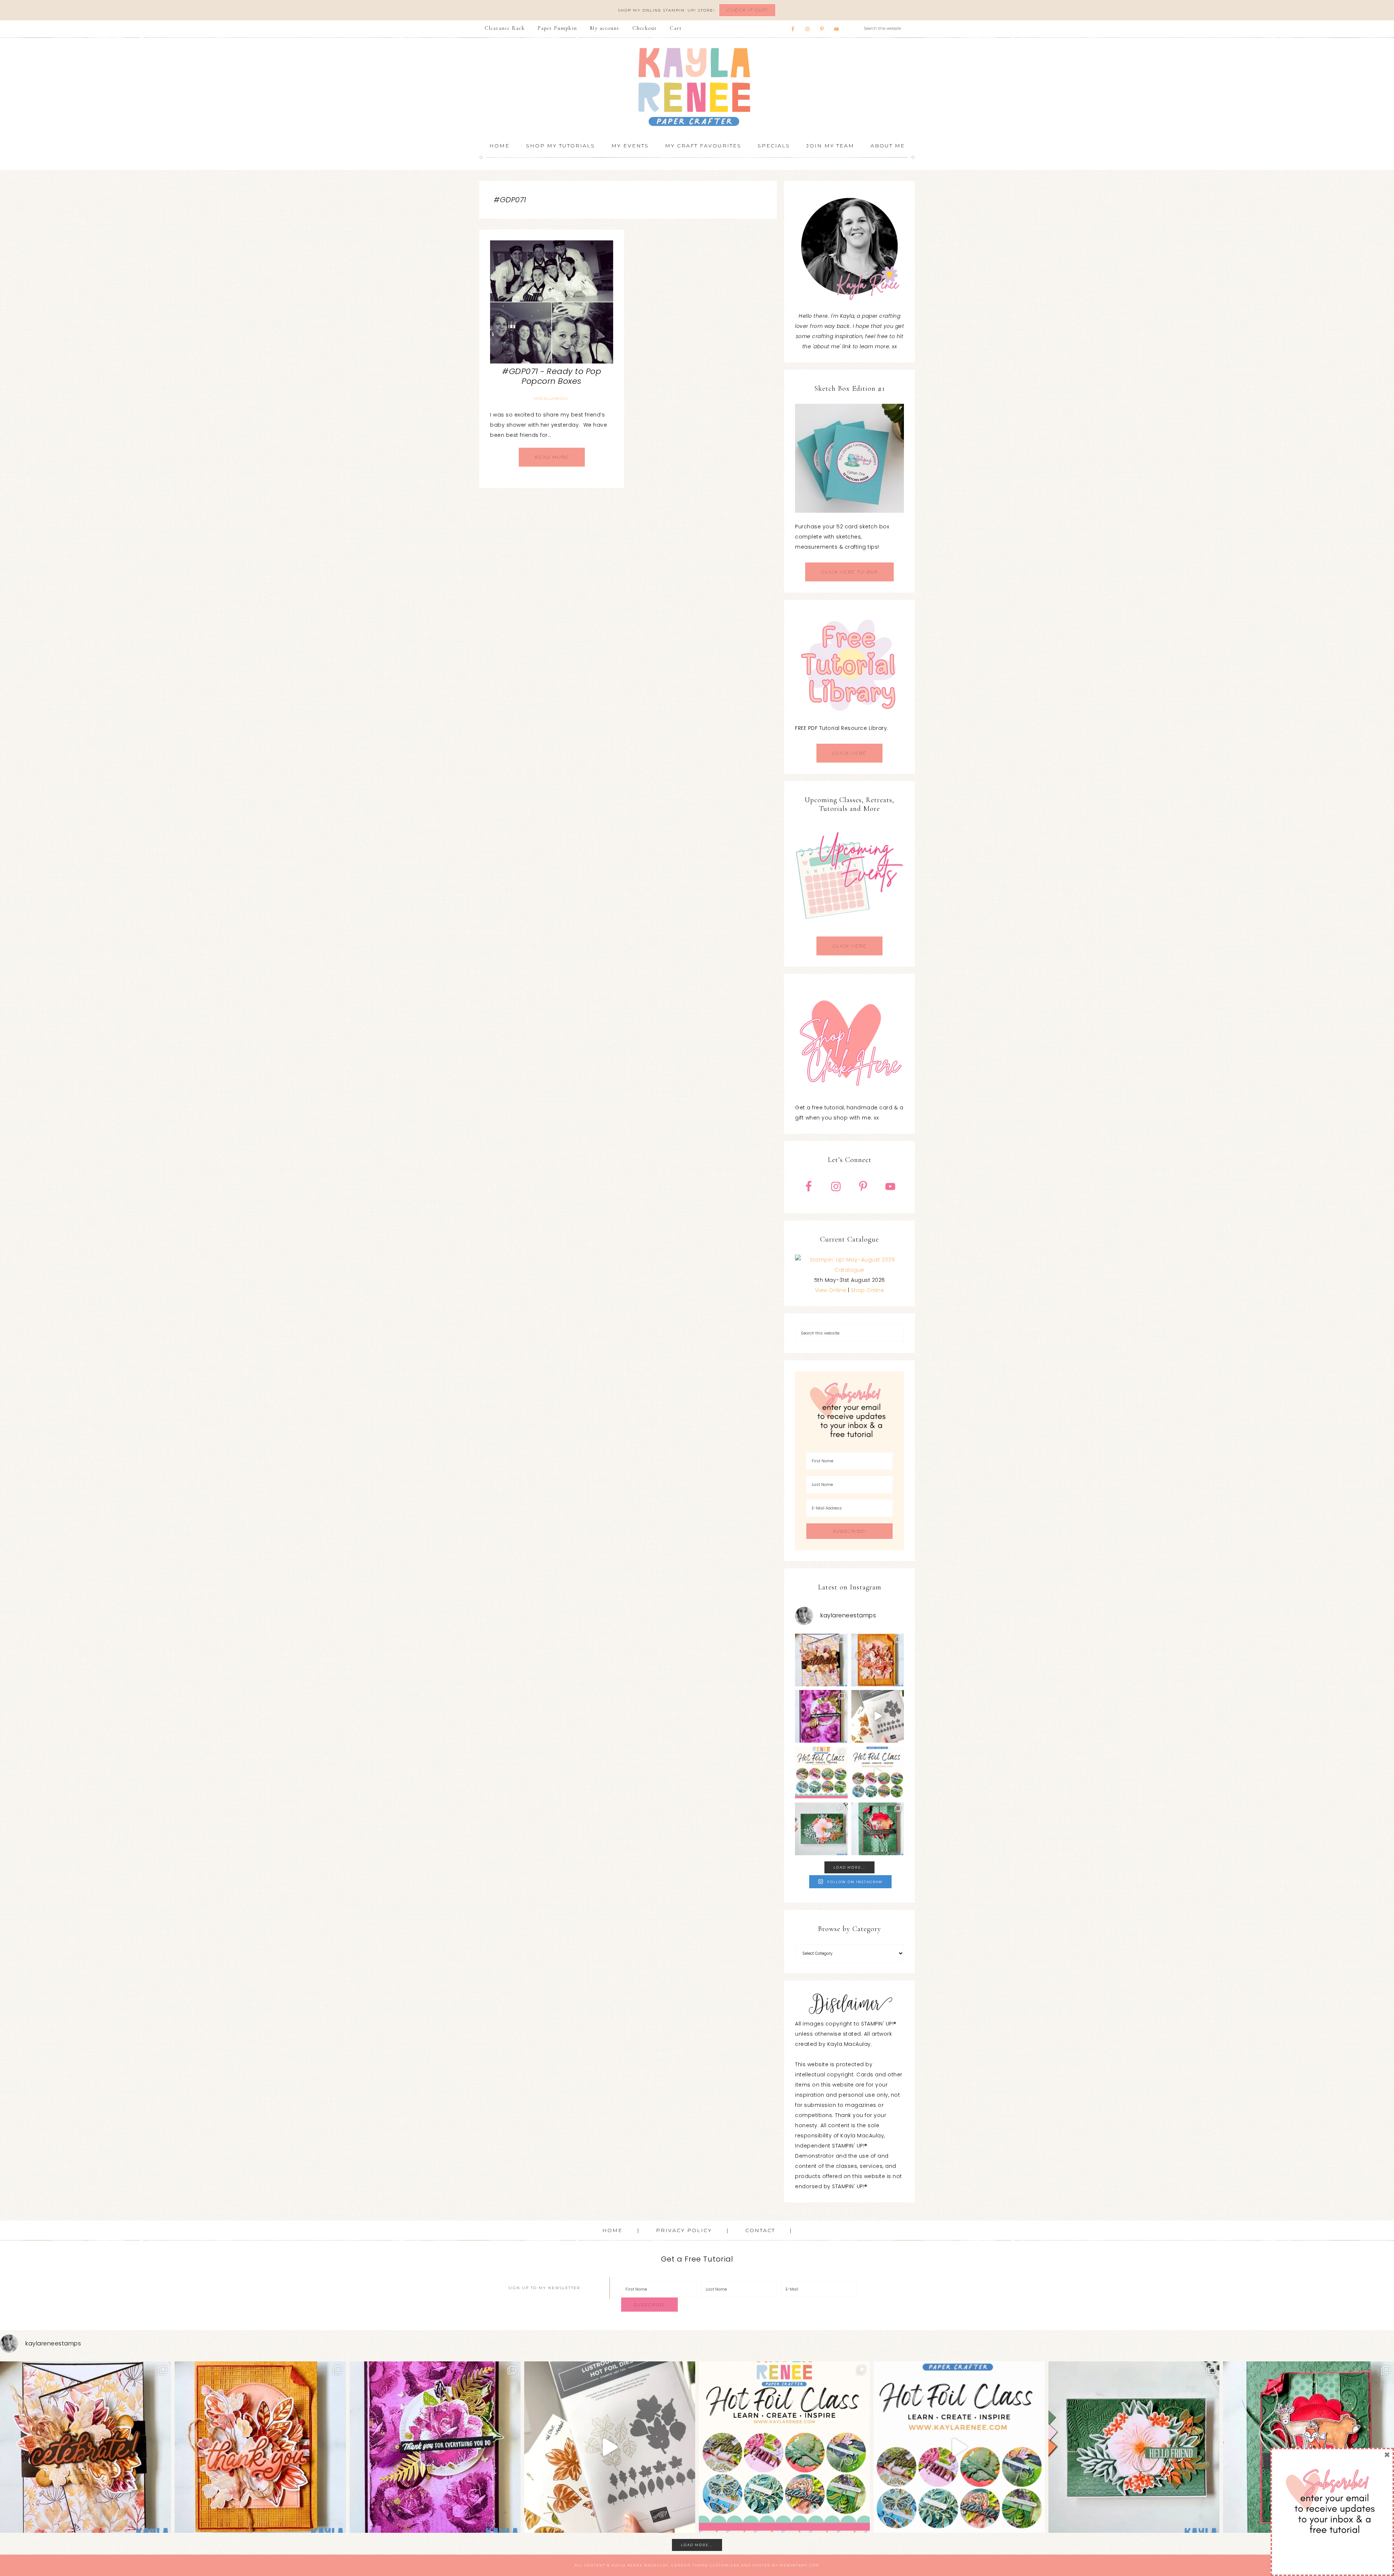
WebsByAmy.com (799, 2565)
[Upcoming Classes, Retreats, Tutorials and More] (849, 931)
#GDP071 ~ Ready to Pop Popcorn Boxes (552, 376)
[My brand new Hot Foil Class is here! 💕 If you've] (821, 1773)
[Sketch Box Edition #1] (849, 458)
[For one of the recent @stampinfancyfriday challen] (821, 1829)
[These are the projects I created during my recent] (821, 1716)
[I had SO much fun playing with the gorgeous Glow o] (878, 1660)
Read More (552, 457)
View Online (831, 1290)
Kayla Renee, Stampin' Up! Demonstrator (697, 87)
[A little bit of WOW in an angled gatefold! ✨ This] (821, 1660)
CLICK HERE (849, 753)
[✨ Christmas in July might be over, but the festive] (878, 1829)
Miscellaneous (551, 399)
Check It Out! (747, 10)
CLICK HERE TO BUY (849, 572)
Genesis (681, 2565)
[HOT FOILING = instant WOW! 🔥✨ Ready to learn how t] (878, 1773)
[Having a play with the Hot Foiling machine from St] (878, 1716)
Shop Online (868, 1290)
